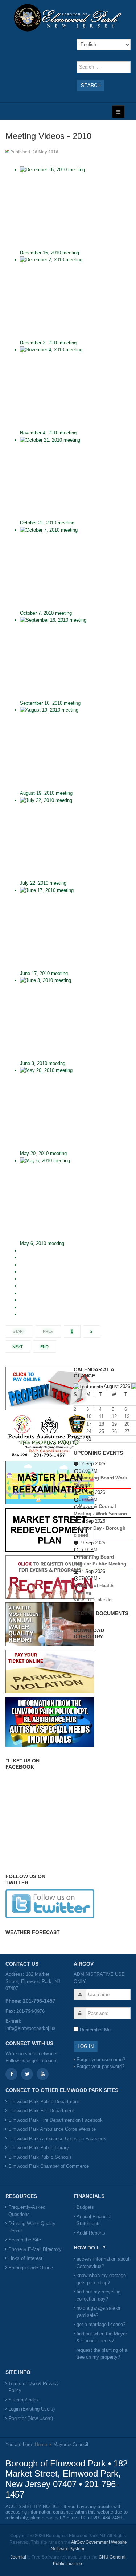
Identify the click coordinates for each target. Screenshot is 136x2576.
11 (101, 1416)
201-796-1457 (39, 2001)
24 (89, 1431)
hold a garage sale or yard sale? (98, 2312)
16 (76, 1424)
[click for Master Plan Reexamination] (50, 1482)
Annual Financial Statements (94, 2220)
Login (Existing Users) (32, 2409)
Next (18, 1347)
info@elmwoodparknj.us (30, 2028)
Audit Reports (91, 2233)
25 (102, 1431)
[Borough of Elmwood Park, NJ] (68, 18)
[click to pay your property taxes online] (50, 1388)
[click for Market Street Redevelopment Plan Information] (50, 1529)
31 (89, 1439)
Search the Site (25, 2240)
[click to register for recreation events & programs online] (50, 1576)
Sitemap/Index (24, 2400)
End (44, 1347)
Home (41, 2444)
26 (114, 1431)
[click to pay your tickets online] (50, 1671)
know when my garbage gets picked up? (101, 2279)
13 (127, 1416)
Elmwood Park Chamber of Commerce (49, 2166)
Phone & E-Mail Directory (35, 2249)
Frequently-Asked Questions (27, 2211)
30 (76, 1439)
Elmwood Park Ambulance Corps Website (52, 2129)
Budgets (85, 2207)
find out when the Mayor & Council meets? (102, 2337)
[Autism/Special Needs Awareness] (50, 1721)
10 (89, 1416)
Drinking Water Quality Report (32, 2227)
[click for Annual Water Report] (50, 1624)
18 (102, 1424)
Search (91, 85)
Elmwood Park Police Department (44, 2102)
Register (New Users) (31, 2418)
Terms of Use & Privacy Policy (34, 2387)
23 (76, 1431)
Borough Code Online (31, 2268)
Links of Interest (25, 2258)
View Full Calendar (93, 1600)
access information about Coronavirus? (103, 2263)
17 (89, 1424)
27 (127, 1431)
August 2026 (117, 1386)
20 (127, 1424)
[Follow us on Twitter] (50, 1903)
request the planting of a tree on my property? (102, 2354)
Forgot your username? (101, 2059)
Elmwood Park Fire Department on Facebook (55, 2120)
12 (114, 1416)
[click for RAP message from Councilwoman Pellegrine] (50, 1435)
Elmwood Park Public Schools (40, 2157)
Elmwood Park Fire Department (41, 2111)
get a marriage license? (101, 2324)
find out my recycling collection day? (98, 2295)
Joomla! (18, 2557)
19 (114, 1424)
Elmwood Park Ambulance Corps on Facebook (57, 2139)
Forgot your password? (100, 2066)
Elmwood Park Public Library (39, 2148)
